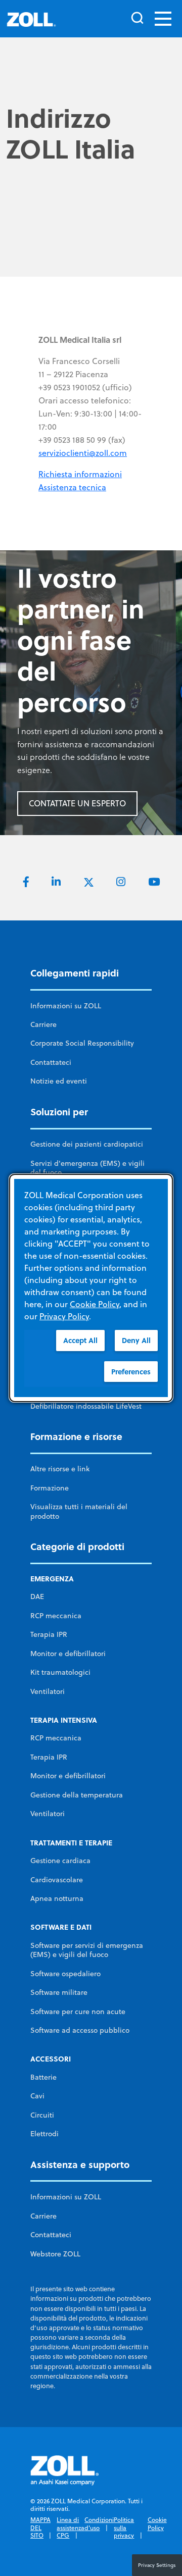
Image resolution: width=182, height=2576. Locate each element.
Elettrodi (44, 2134)
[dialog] (91, 1288)
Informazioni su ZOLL (66, 1006)
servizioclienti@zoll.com (83, 453)
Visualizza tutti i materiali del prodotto (79, 1511)
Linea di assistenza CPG (71, 2528)
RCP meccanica (56, 1616)
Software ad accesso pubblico (80, 2030)
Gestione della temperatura (77, 1795)
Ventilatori (48, 1691)
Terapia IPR (49, 1634)
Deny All (136, 1340)
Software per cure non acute (78, 2012)
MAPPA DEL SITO (40, 2528)
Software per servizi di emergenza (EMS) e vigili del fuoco (87, 1950)
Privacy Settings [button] (157, 2565)
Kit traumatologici (60, 1672)
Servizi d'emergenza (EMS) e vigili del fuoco (87, 1168)
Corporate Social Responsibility (82, 1043)
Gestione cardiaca (60, 1861)
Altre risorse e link (60, 1469)
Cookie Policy (157, 2524)
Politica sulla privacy (124, 2528)
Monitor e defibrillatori (68, 1654)
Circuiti (42, 2115)
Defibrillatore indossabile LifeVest (86, 1406)
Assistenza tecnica (72, 487)
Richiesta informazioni (80, 474)
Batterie (43, 2077)
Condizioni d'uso (99, 2524)
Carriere (43, 1024)
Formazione (50, 1488)
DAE (37, 1596)
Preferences (131, 1372)
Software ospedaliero (65, 1974)
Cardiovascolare (57, 1880)
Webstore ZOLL (55, 2254)
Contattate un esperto (77, 803)
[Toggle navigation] (163, 19)
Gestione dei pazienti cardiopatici (87, 1144)
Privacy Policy (64, 1316)
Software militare (59, 1992)
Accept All (80, 1340)
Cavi (37, 2096)
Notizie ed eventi (59, 1081)
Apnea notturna (57, 1898)
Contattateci (51, 1062)
